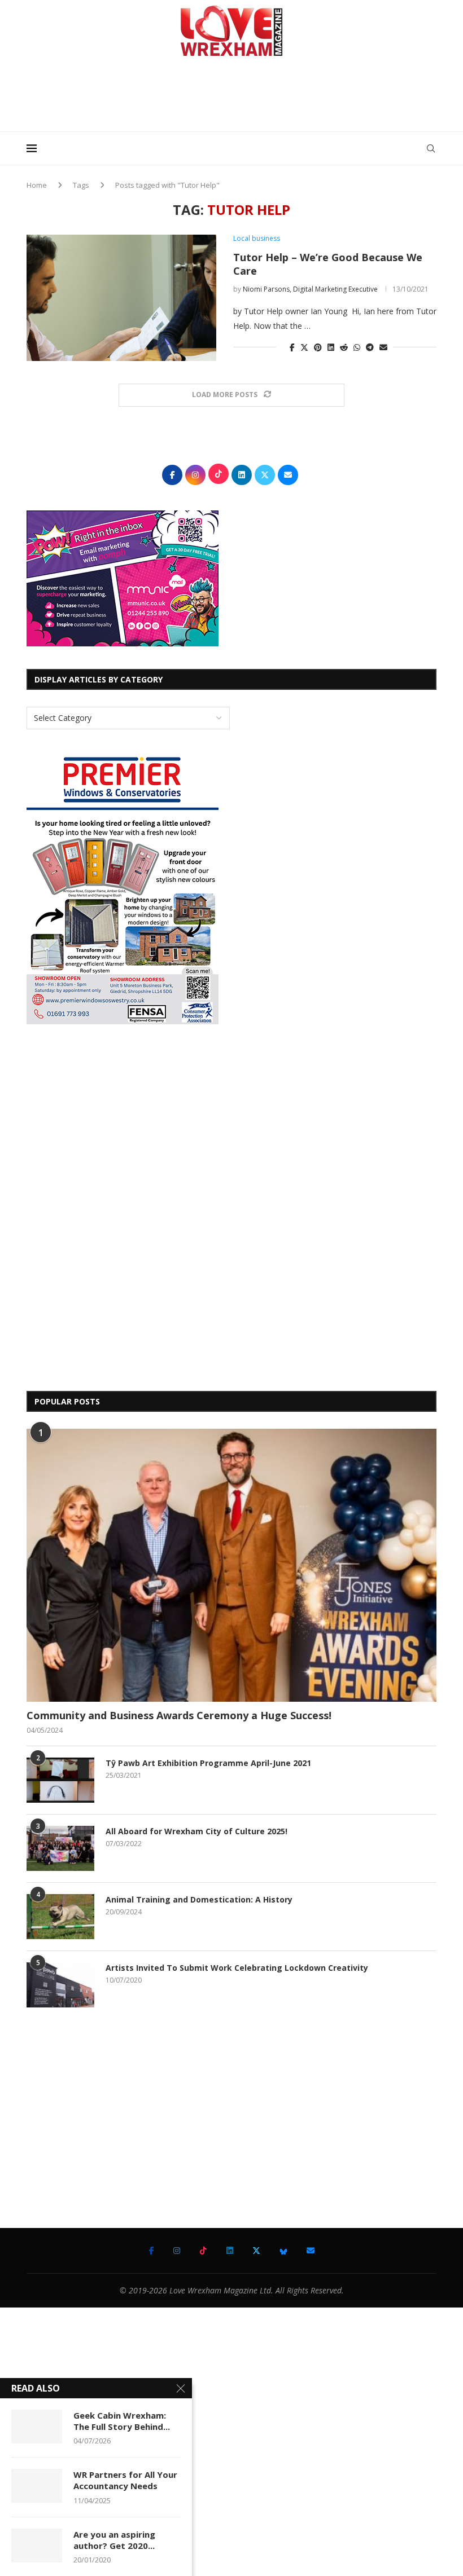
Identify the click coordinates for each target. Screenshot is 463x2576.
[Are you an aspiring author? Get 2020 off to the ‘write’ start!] (37, 2546)
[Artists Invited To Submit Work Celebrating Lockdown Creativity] (60, 1985)
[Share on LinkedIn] (331, 347)
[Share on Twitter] (304, 347)
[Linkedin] (230, 2251)
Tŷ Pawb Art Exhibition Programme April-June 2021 (208, 1763)
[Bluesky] (283, 2251)
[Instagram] (177, 2251)
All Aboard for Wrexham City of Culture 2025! (196, 1831)
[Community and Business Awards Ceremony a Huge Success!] (231, 1565)
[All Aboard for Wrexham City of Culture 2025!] (60, 1848)
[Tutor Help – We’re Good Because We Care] (121, 298)
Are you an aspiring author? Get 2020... (114, 2540)
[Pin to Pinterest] (318, 347)
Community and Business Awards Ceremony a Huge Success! (179, 1715)
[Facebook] (152, 2251)
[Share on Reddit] (344, 347)
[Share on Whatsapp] (357, 347)
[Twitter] (256, 2251)
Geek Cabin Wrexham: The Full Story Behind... (122, 2421)
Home (37, 185)
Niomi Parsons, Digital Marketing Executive (310, 289)
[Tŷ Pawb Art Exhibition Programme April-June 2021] (60, 1780)
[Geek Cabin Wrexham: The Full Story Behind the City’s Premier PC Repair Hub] (37, 2427)
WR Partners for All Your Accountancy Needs (125, 2480)
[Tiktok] (203, 2251)
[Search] (431, 148)
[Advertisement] (231, 98)
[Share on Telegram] (370, 347)
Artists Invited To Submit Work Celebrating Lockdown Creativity (237, 1968)
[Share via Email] (383, 347)
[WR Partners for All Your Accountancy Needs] (37, 2486)
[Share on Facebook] (292, 347)
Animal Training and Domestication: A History (199, 1899)
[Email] (311, 2251)
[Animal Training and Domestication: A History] (60, 1917)
